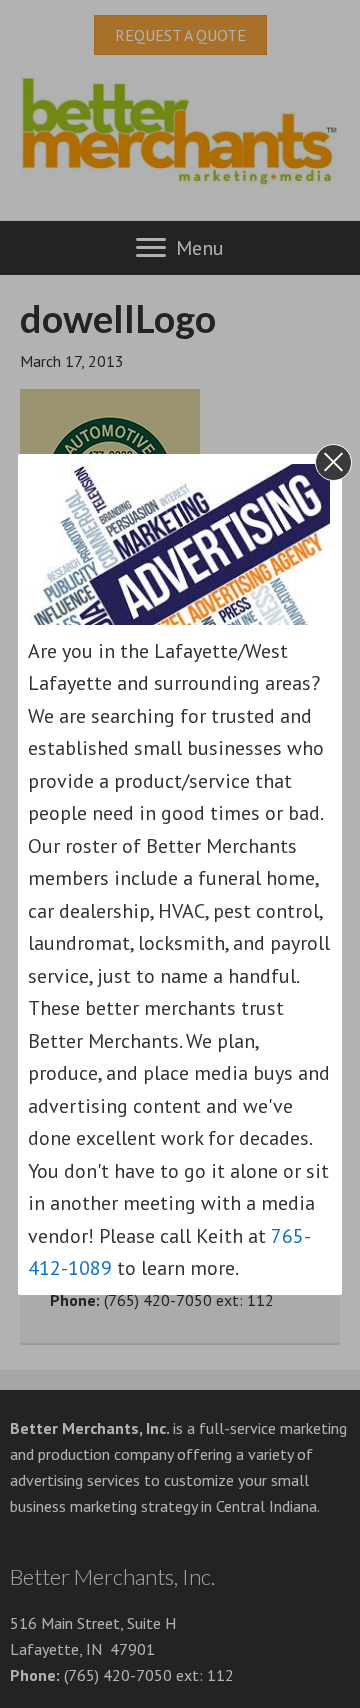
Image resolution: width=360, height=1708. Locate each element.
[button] (333, 462)
